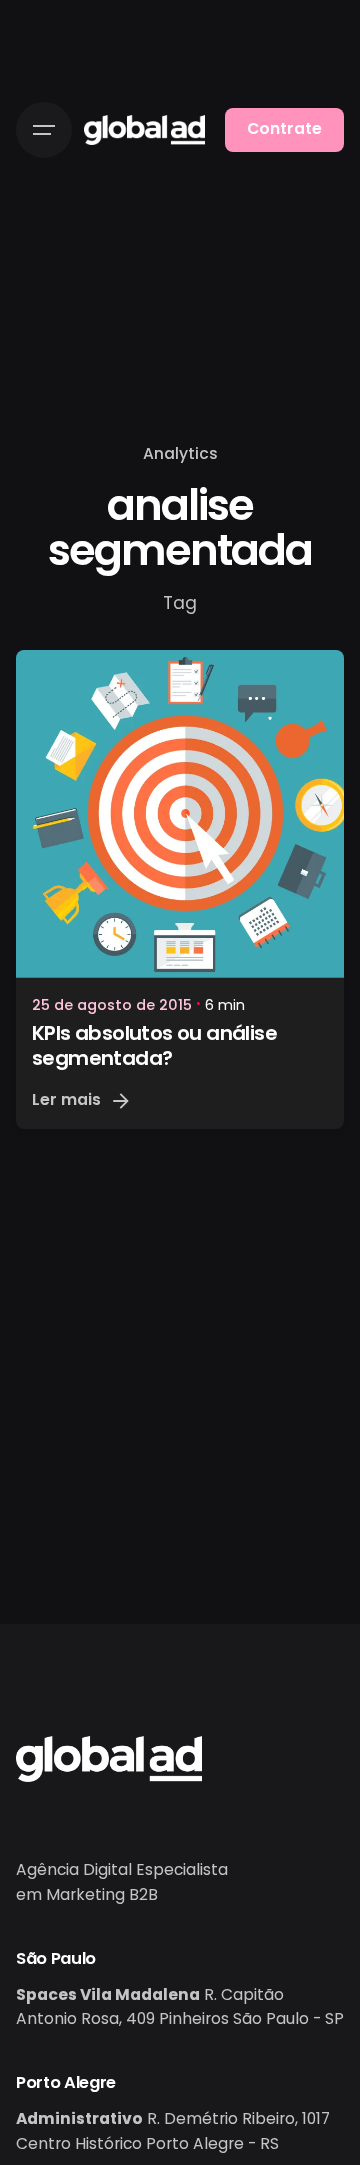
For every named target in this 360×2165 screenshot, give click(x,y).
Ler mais (66, 1099)
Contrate (284, 128)
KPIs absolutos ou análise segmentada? (154, 1046)
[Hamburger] (44, 130)
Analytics (180, 453)
